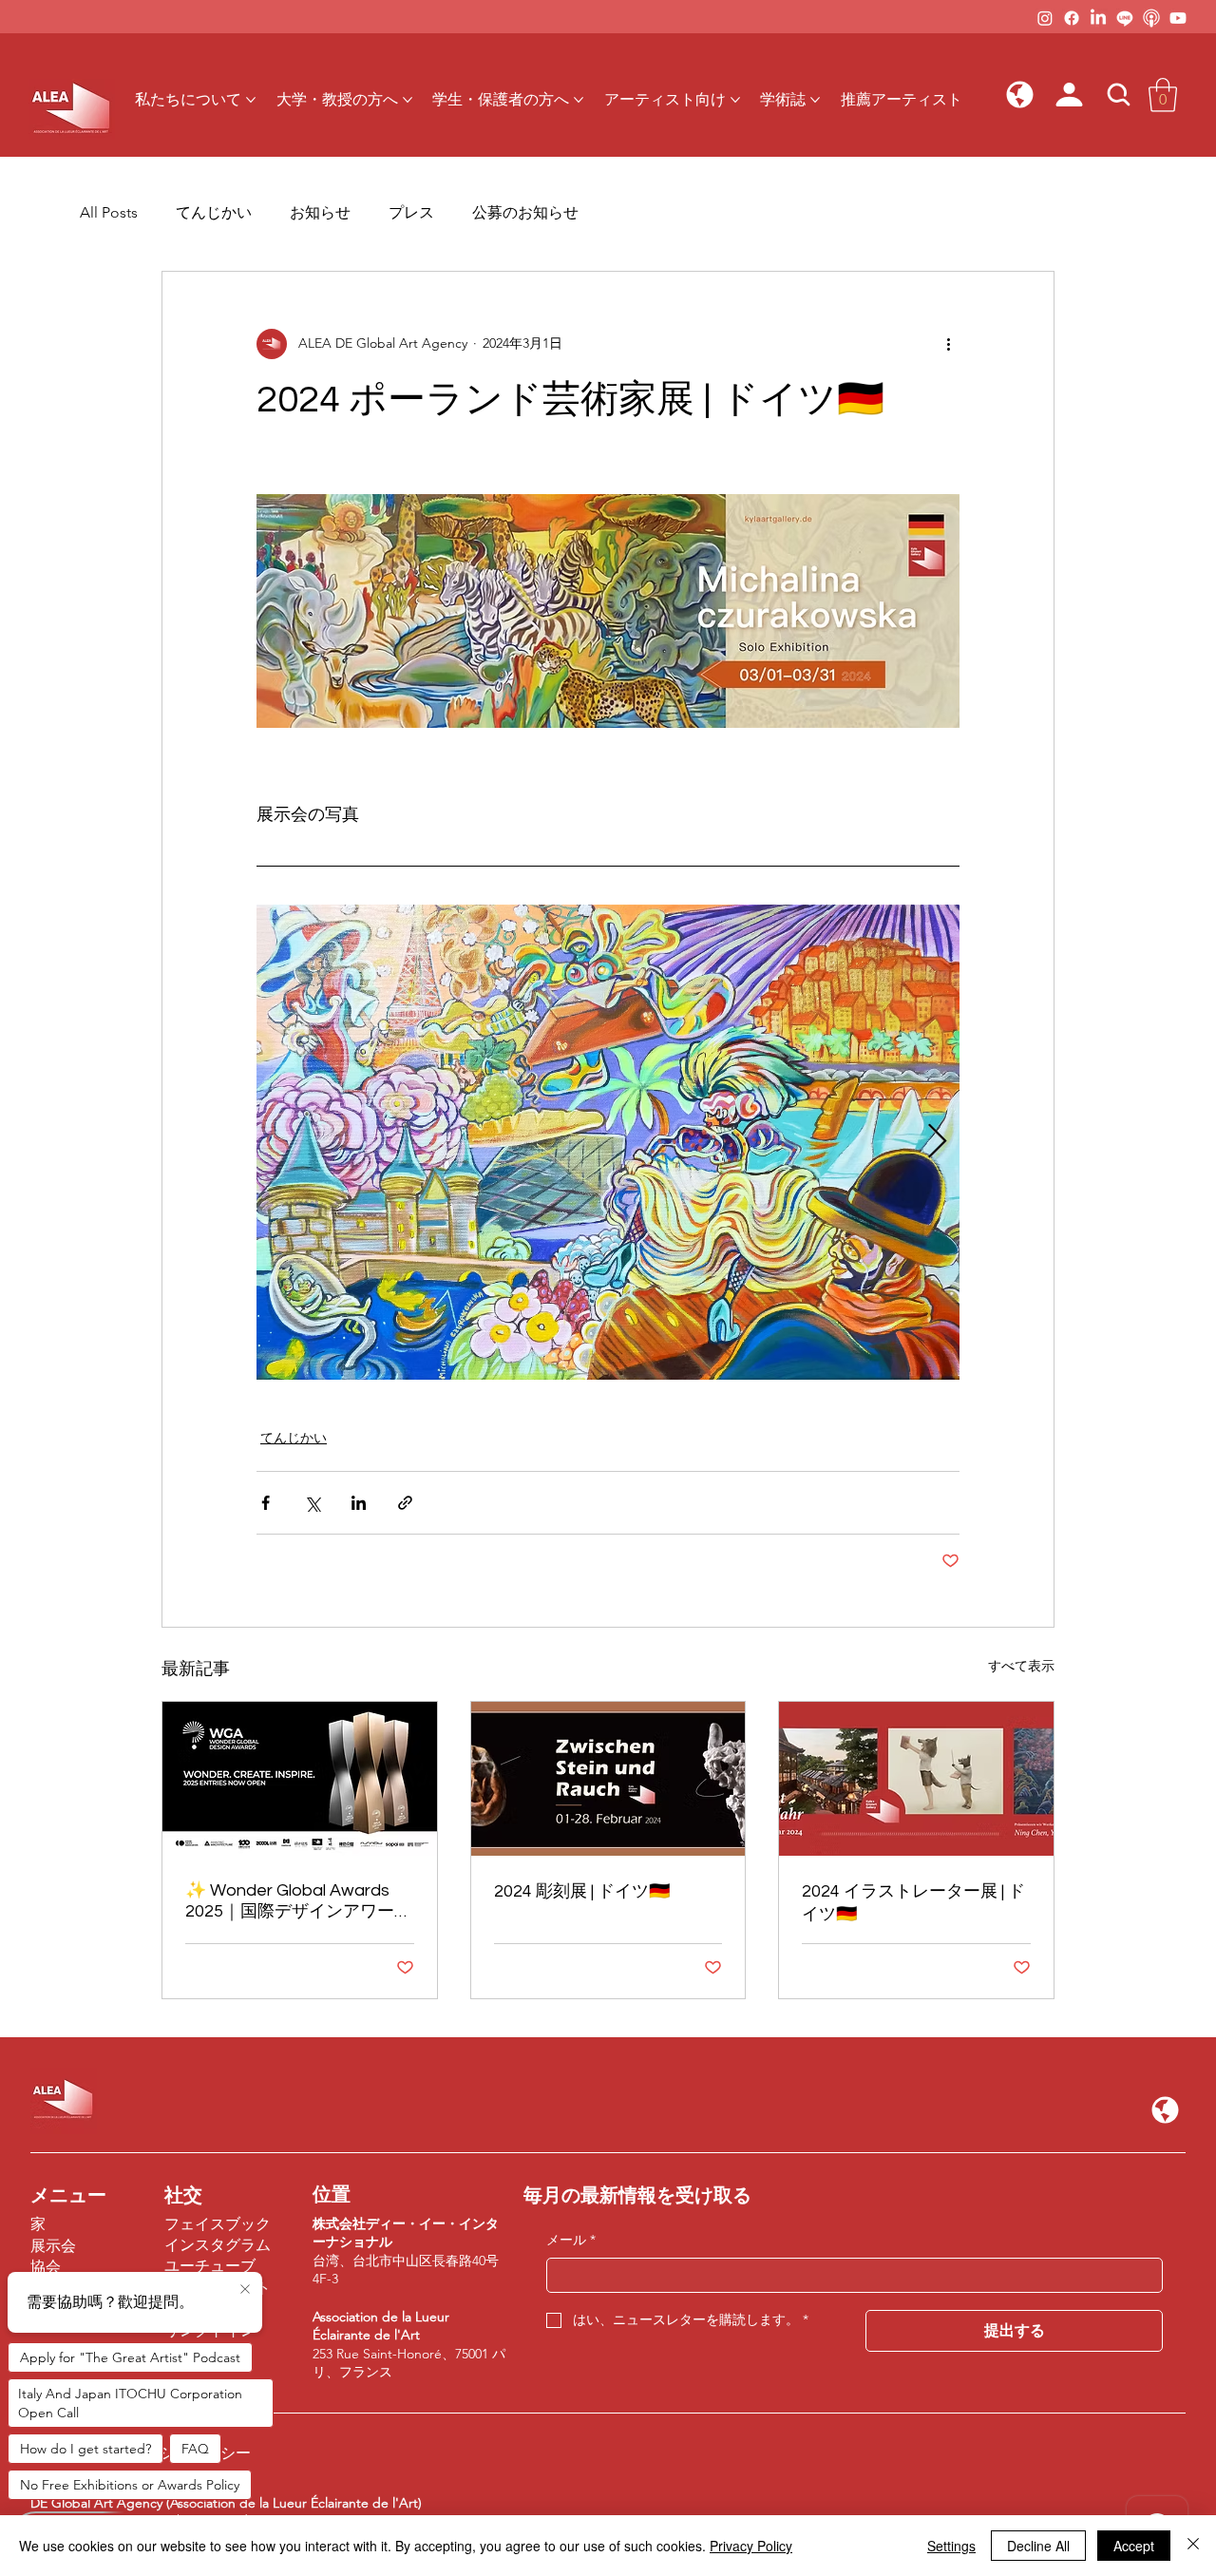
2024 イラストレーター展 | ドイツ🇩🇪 (913, 1903)
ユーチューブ (210, 2266)
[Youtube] (1178, 18)
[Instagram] (1045, 18)
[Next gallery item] (937, 1143)
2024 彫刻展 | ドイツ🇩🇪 (582, 1891)
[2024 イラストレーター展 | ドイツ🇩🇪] (916, 1779)
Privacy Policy (751, 2546)
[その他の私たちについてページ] (251, 100)
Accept (1134, 2546)
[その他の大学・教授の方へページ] (408, 100)
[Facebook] (1072, 18)
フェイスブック (218, 2224)
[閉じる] (1193, 2546)
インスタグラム (218, 2245)
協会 (46, 2267)
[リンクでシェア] (405, 1503)
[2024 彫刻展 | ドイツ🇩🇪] (608, 1779)
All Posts (109, 212)
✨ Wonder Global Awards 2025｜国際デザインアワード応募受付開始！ (298, 1902)
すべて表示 (1021, 1666)
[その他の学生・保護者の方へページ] (579, 100)
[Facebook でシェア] (266, 1503)
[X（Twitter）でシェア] (312, 1503)
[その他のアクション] (948, 344)
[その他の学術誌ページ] (815, 100)
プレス (411, 212)
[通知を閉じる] (245, 2290)
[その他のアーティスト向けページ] (735, 100)
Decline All (1038, 2546)
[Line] (1125, 18)
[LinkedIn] (1098, 18)
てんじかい (214, 212)
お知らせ (320, 212)
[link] (1163, 95)
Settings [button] (951, 2546)
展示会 (53, 2246)
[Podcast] (1151, 18)
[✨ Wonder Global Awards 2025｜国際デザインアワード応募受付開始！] (300, 1779)
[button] (1020, 95)
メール (571, 2240)
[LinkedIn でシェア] (359, 1503)
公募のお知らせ (525, 212)
